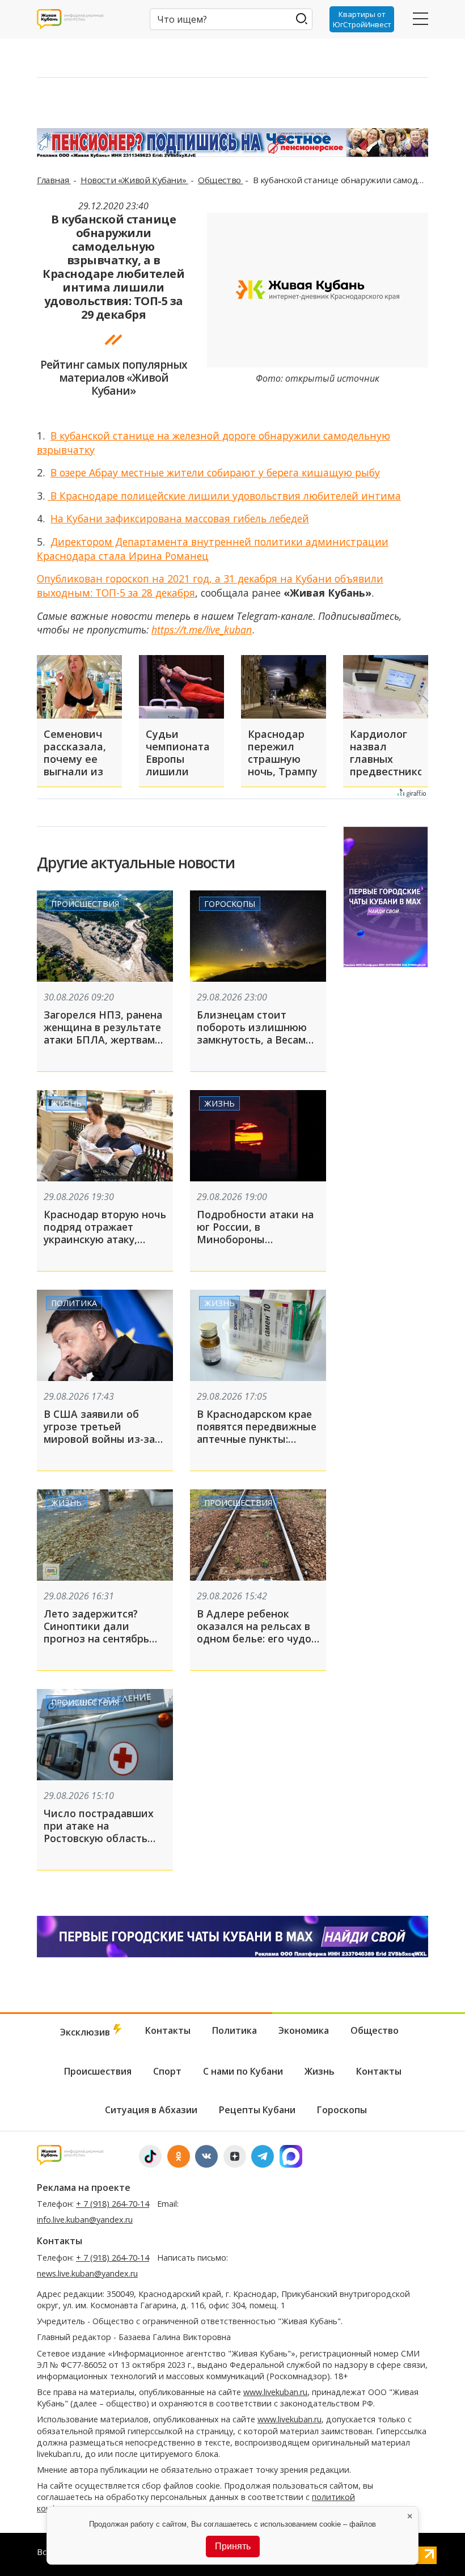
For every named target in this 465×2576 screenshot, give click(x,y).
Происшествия (85, 904)
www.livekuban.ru (275, 2392)
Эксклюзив (86, 2032)
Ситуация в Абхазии (151, 2110)
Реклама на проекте (84, 2188)
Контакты (168, 2030)
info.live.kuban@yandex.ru (85, 2220)
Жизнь (66, 1103)
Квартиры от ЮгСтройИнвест (362, 19)
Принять (233, 2546)
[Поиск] (301, 18)
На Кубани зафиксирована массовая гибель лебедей (180, 518)
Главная (54, 180)
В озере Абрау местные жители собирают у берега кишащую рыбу (215, 472)
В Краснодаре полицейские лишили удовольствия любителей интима (224, 496)
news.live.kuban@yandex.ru (87, 2273)
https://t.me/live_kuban (202, 630)
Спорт (167, 2071)
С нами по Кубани (243, 2071)
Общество (220, 180)
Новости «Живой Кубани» (134, 180)
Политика (74, 1303)
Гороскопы (230, 904)
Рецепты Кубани (257, 2110)
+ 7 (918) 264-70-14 (113, 2204)
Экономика (304, 2030)
